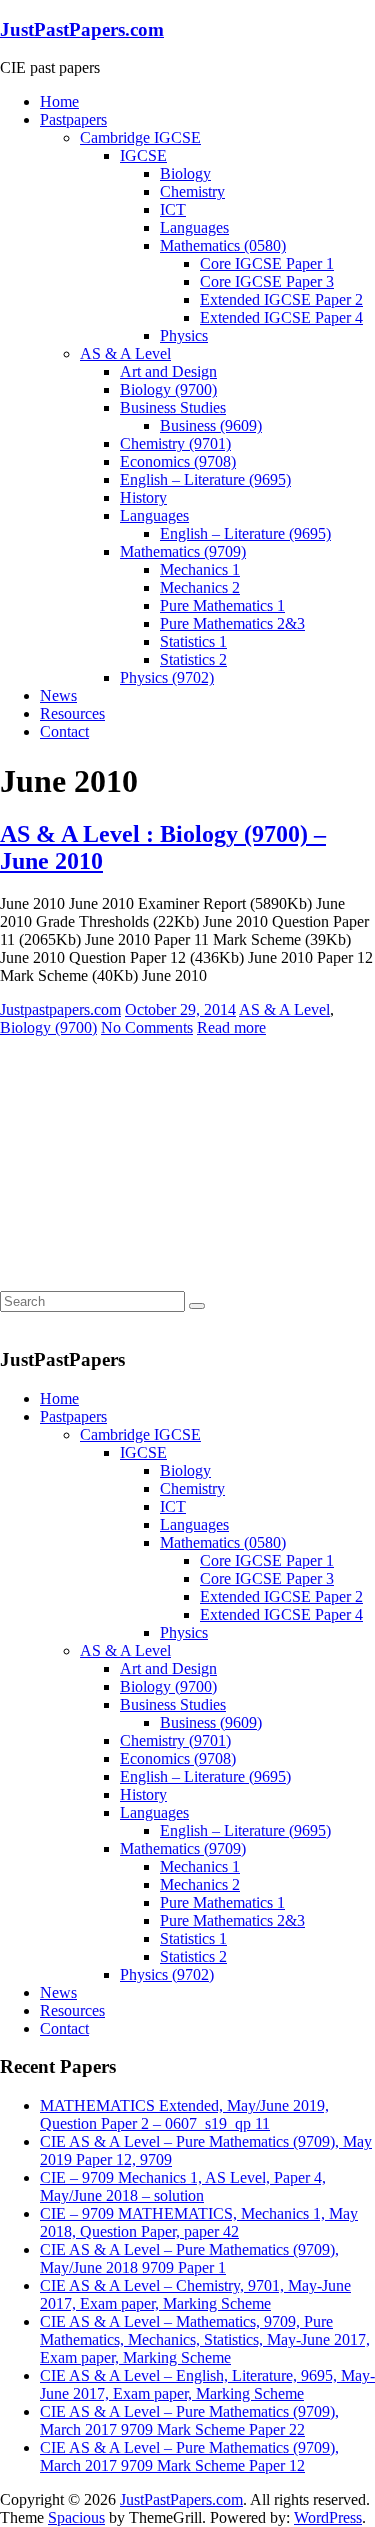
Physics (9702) (167, 677)
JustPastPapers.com (82, 29)
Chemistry (192, 191)
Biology (185, 173)
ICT (173, 209)
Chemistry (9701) (175, 443)
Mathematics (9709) (183, 551)
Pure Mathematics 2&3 (232, 623)
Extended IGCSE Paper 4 (281, 317)
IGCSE (143, 155)
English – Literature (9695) (205, 479)
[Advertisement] (150, 1162)
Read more (231, 1027)
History (143, 497)
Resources (72, 713)
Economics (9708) (178, 461)
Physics (184, 335)
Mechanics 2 (200, 587)
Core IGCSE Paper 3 (267, 281)
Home (59, 101)
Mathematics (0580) (223, 245)
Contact (64, 731)
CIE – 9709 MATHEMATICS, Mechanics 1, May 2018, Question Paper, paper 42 (199, 2222)
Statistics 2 (193, 659)
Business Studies (173, 407)
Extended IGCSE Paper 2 (281, 299)
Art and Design (168, 371)
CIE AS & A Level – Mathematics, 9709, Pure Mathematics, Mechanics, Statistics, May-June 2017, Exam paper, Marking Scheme (205, 2339)
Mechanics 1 (200, 569)
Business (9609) (211, 425)
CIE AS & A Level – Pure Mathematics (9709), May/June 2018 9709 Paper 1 (189, 2258)
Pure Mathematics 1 (222, 605)
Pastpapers (73, 119)
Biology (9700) (168, 389)
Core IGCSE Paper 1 (267, 263)
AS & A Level (125, 353)
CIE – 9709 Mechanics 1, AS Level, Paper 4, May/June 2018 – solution (183, 2186)
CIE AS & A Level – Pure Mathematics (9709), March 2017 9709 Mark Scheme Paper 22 (189, 2420)
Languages (194, 227)
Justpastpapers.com (60, 1009)
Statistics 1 (193, 641)
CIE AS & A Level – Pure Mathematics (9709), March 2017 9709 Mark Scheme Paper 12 (189, 2456)
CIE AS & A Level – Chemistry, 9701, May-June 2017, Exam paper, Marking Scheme (195, 2294)
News (58, 695)
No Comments (147, 1027)
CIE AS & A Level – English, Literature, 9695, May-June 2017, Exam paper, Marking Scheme (207, 2384)
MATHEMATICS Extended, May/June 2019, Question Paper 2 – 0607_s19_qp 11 (184, 2114)
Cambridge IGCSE (140, 137)
